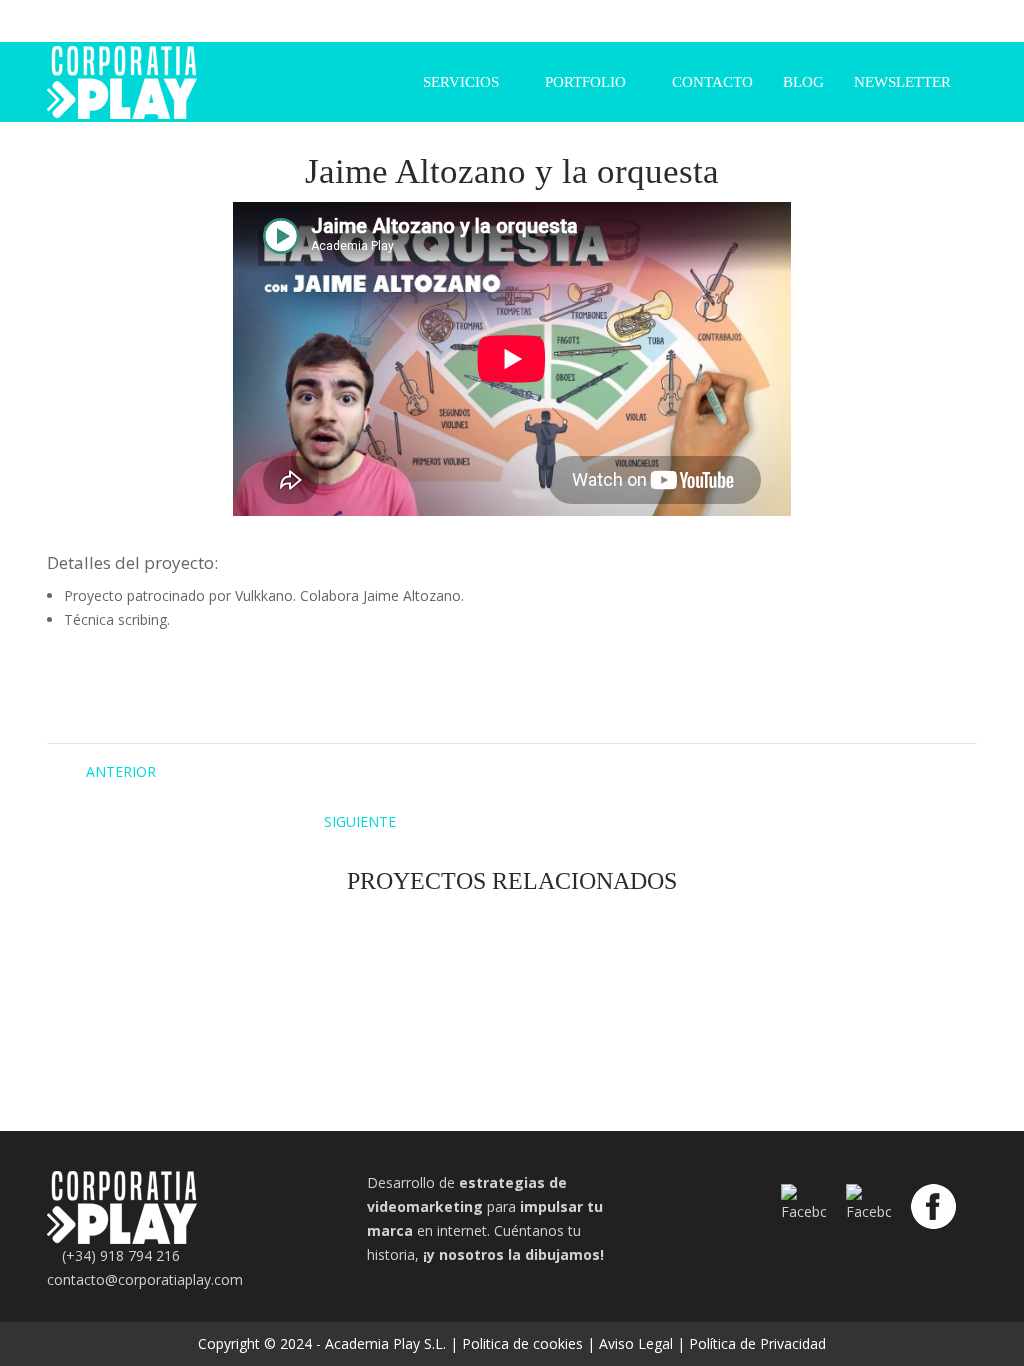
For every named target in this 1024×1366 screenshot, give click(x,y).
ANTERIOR (121, 771)
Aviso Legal (636, 1343)
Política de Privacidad (757, 1343)
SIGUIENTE (360, 821)
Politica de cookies (522, 1343)
